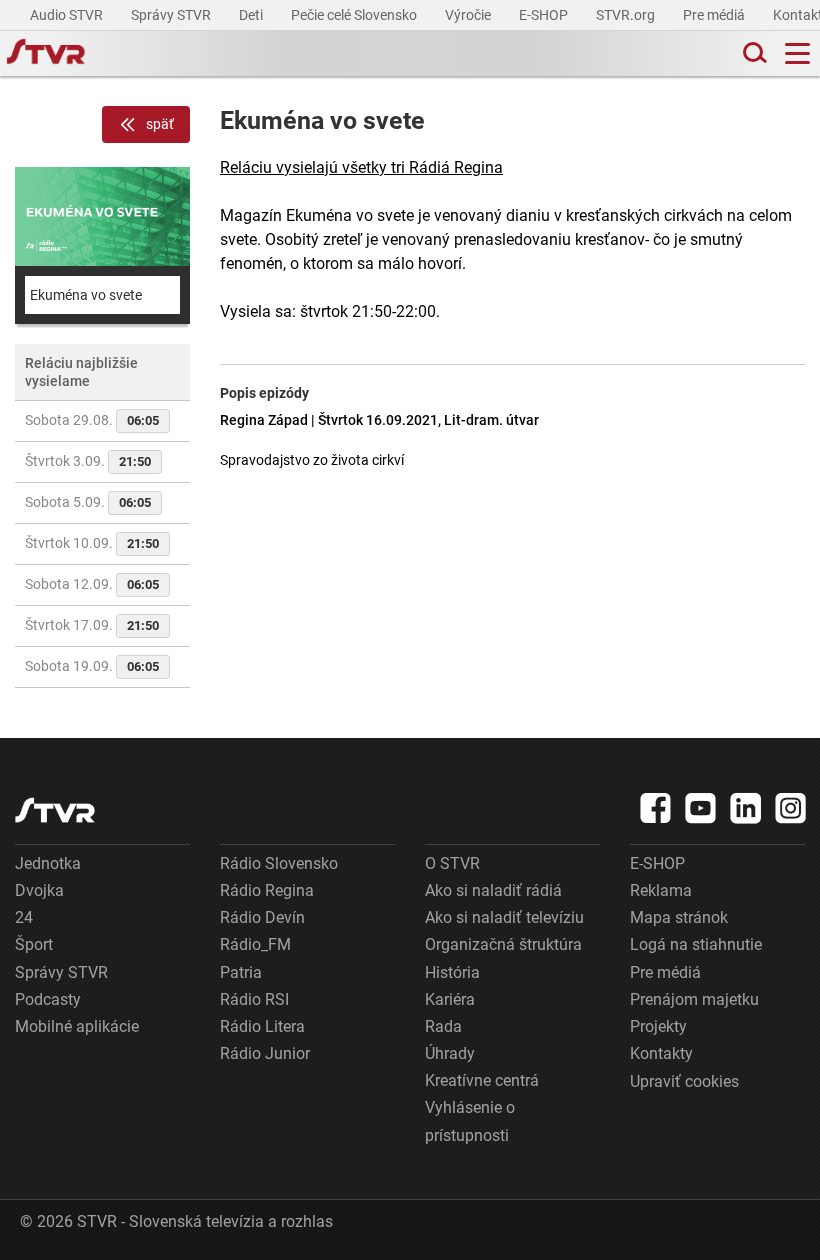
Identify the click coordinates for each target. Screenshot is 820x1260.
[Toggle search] (753, 53)
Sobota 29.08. (92, 420)
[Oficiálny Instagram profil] (791, 808)
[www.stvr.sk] (55, 810)
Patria (241, 972)
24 (24, 917)
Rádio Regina (267, 890)
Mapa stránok (679, 917)
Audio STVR (68, 15)
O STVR (452, 863)
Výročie (469, 15)
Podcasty (48, 999)
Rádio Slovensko (279, 863)
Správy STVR (172, 15)
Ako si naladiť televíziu (504, 917)
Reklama (661, 890)
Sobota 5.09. (88, 502)
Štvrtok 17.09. (92, 625)
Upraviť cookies (684, 1081)
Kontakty (661, 1053)
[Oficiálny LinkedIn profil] (746, 808)
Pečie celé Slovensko (355, 15)
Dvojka (39, 890)
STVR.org (627, 15)
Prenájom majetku (694, 999)
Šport (34, 944)
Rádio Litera (262, 1026)
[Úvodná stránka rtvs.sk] (46, 54)
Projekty (658, 1026)
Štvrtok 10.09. (92, 543)
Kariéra (450, 999)
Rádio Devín (262, 917)
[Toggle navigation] (797, 53)
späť (160, 124)
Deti (252, 15)
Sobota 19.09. (92, 666)
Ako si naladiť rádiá (493, 890)
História (452, 972)
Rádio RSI (254, 999)
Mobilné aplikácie (77, 1026)
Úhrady (450, 1053)
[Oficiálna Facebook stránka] (656, 808)
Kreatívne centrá (482, 1080)
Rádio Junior (265, 1053)
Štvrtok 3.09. (88, 461)
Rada (443, 1026)
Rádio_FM (255, 944)
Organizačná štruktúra (503, 944)
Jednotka (48, 863)
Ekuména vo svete (86, 295)
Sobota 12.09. (92, 584)
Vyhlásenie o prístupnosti (470, 1121)
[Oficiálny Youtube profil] (701, 808)
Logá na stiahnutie (696, 944)
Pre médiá (715, 15)
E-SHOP (545, 15)
